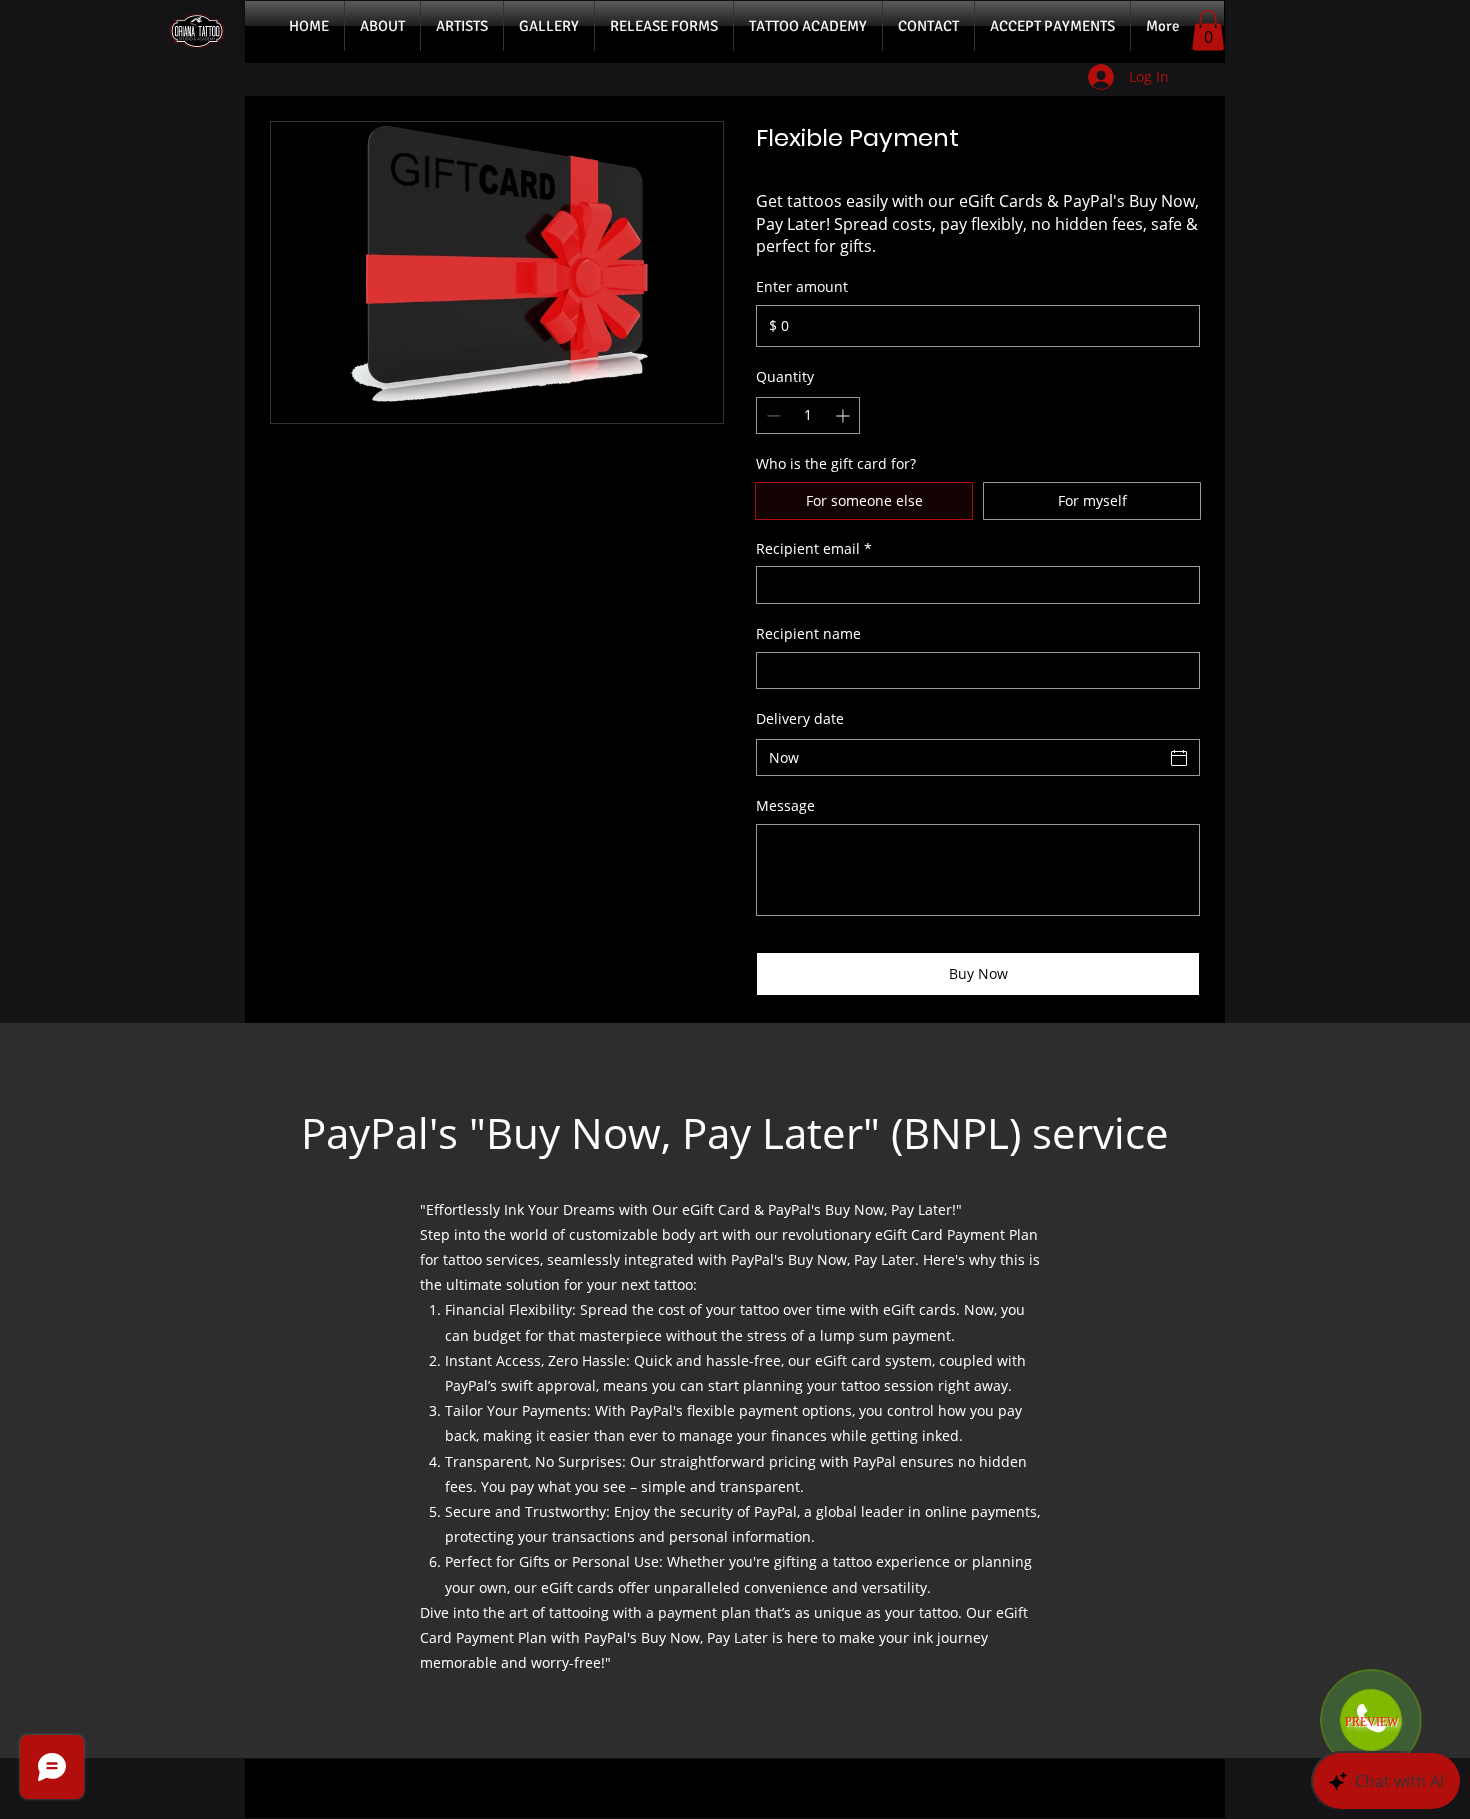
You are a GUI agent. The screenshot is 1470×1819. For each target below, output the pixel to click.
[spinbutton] (808, 415)
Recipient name (808, 633)
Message (785, 805)
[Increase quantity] (844, 415)
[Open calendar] (1179, 758)
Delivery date (800, 718)
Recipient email (814, 548)
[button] (1208, 30)
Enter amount (802, 286)
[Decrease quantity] (771, 415)
